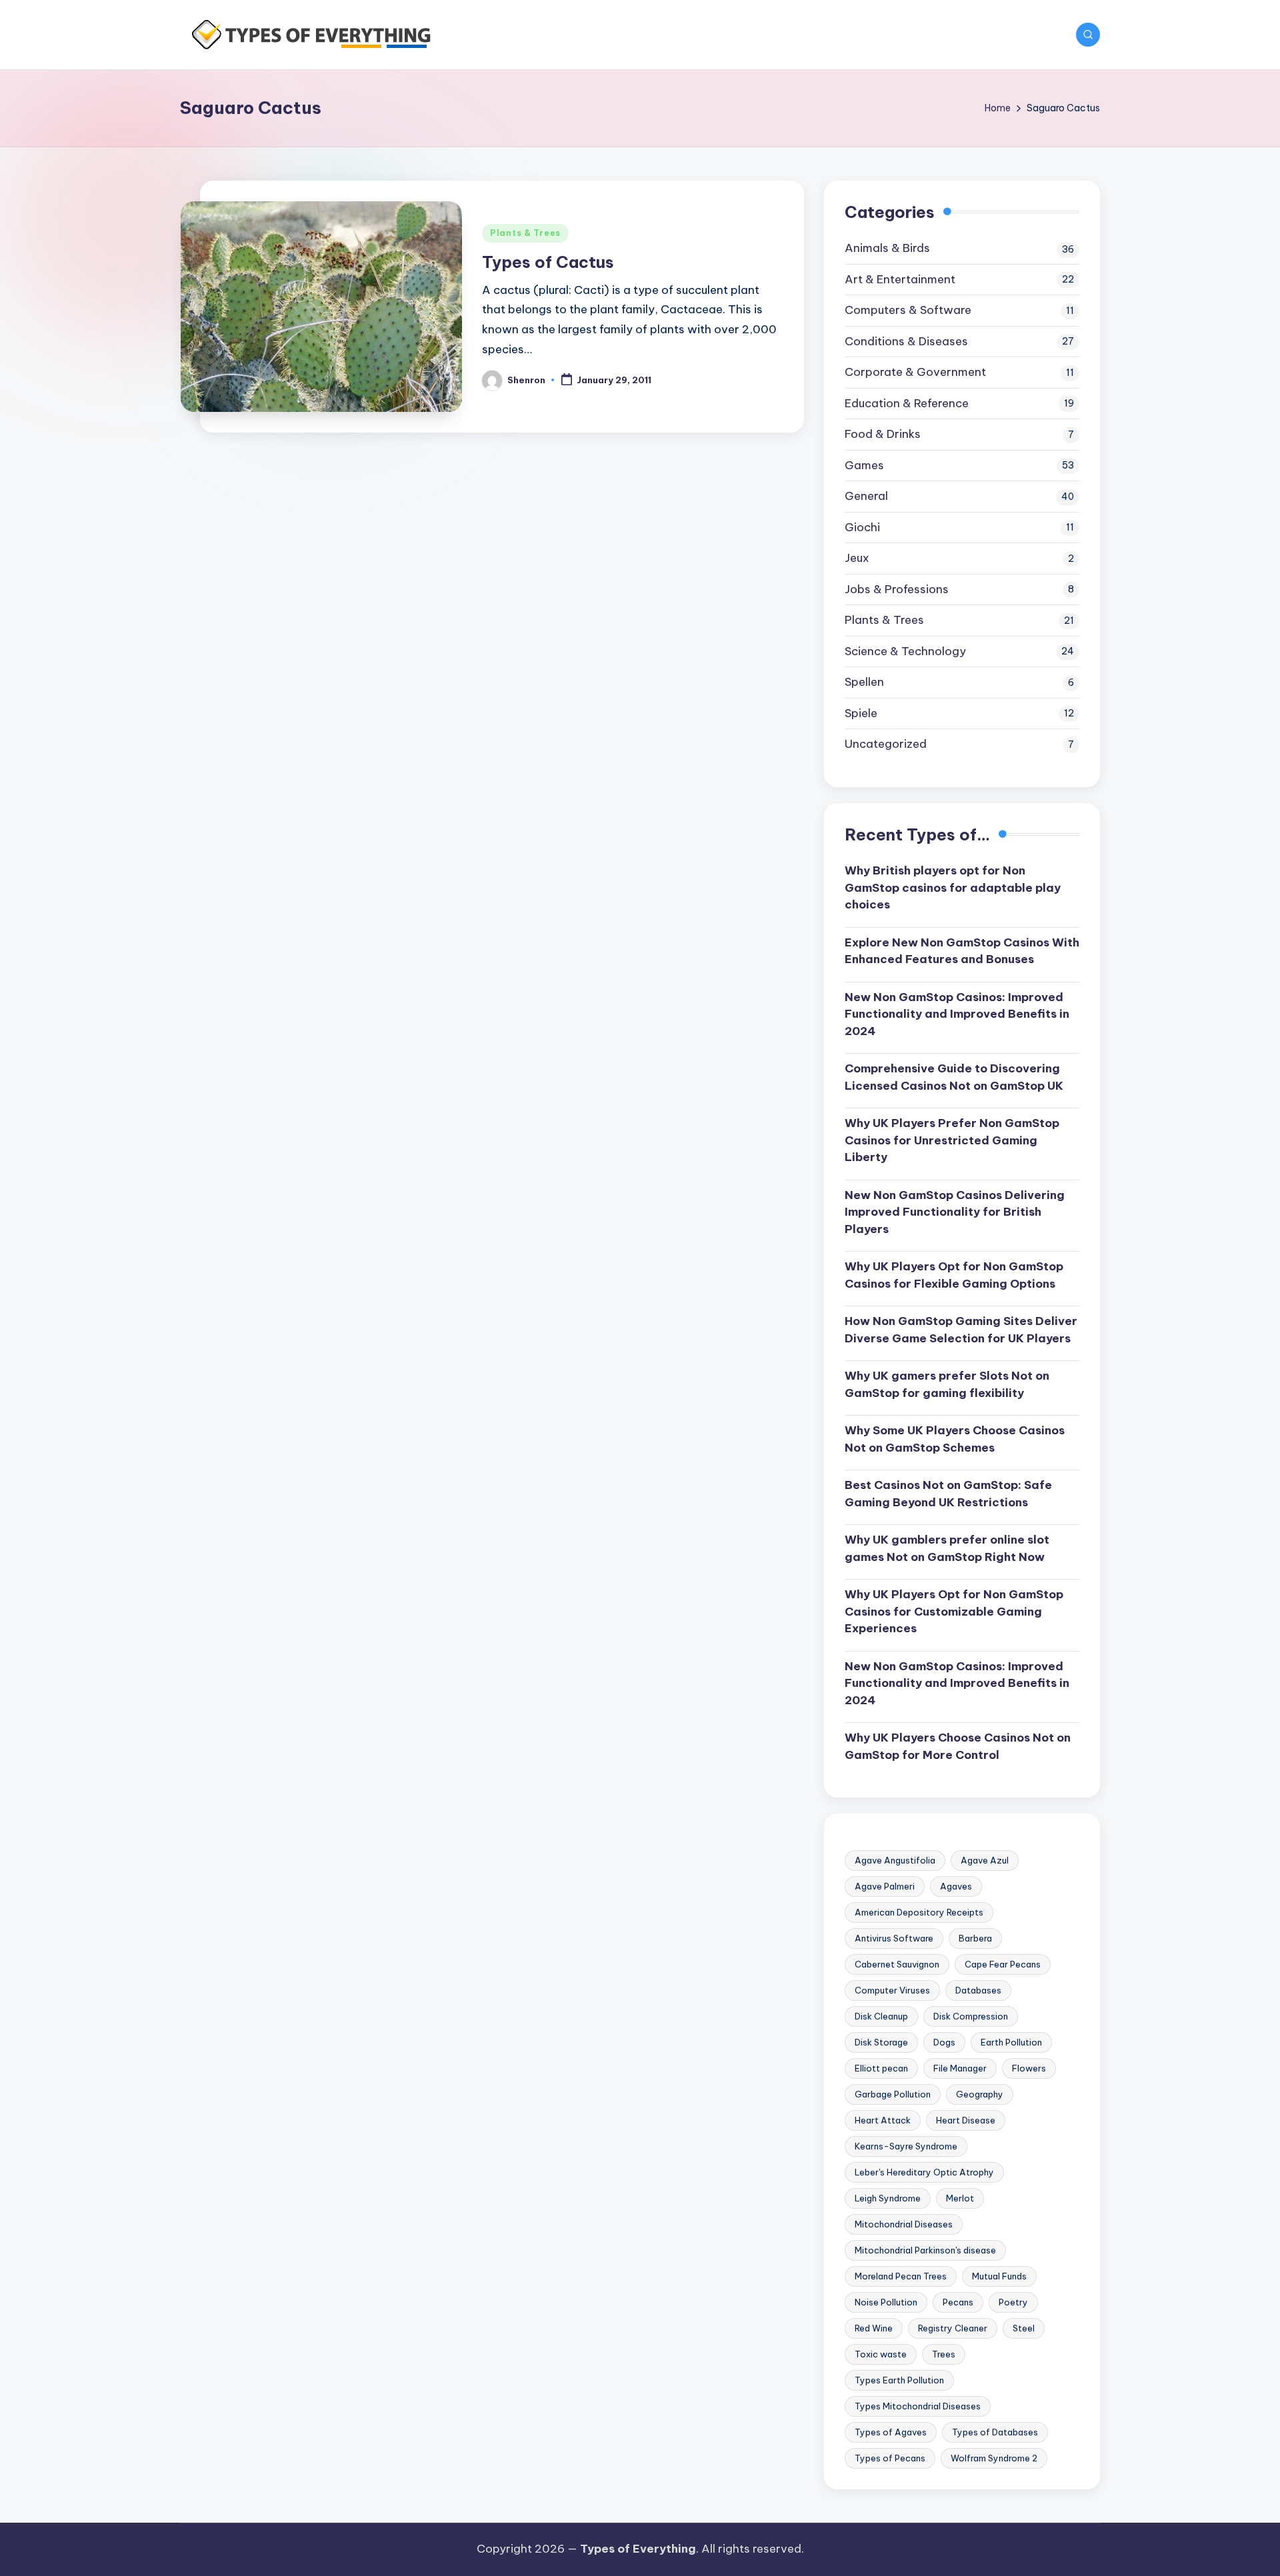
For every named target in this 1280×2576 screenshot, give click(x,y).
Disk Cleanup (881, 2016)
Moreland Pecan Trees (901, 2276)
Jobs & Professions (897, 589)
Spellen (864, 682)
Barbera (975, 1938)
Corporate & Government (915, 372)
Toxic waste (881, 2354)
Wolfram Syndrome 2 (994, 2458)
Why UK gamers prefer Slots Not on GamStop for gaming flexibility (947, 1384)
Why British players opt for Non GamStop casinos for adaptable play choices (953, 887)
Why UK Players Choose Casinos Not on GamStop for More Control (958, 1746)
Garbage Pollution (893, 2094)
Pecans (958, 2302)
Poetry (1013, 2302)
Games (864, 465)
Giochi (862, 527)
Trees (944, 2354)
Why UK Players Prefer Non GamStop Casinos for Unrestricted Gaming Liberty (952, 1140)
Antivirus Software (894, 1938)
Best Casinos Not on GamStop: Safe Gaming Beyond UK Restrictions (948, 1494)
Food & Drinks (883, 434)
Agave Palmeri (885, 1886)
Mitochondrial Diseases (904, 2224)
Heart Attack (883, 2120)
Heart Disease (966, 2120)
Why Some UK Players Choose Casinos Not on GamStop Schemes (955, 1439)
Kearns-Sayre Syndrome (906, 2146)
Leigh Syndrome (888, 2198)
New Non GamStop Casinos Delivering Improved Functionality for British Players (955, 1212)
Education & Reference (907, 403)
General (866, 496)
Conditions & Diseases (906, 341)
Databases (978, 1990)
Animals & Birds (887, 248)
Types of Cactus (548, 262)
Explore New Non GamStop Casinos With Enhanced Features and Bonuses (962, 951)
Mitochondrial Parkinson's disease (925, 2250)
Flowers (1029, 2068)
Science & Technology (905, 651)
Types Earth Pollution (899, 2380)
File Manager (960, 2068)
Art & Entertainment (900, 279)
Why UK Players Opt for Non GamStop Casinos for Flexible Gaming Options (954, 1275)
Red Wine (874, 2328)
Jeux (857, 558)
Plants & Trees (525, 233)
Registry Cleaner (953, 2328)
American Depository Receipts (919, 1912)
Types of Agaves (891, 2432)
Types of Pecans (890, 2458)
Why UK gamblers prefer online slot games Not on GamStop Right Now (947, 1548)
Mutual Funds (999, 2276)
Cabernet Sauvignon (897, 1964)
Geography (980, 2094)
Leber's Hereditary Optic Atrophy (924, 2172)
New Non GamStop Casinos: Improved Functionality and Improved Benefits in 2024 (957, 1014)
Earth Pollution (1011, 2042)
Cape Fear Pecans (1003, 1964)
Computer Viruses (892, 1990)
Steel (1024, 2328)
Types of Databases (995, 2432)
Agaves (956, 1886)
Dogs (944, 2042)
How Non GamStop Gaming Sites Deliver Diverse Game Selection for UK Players (961, 1330)
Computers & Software (908, 310)
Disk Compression (971, 2016)
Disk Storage (881, 2042)
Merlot (960, 2198)
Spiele (861, 713)
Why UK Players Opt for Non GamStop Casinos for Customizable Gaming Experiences (954, 1611)
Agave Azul (985, 1860)
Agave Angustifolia (895, 1860)
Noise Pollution (886, 2302)
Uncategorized (886, 744)
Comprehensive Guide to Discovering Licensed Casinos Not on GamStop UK (954, 1077)
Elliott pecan (881, 2068)
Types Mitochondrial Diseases (918, 2406)
